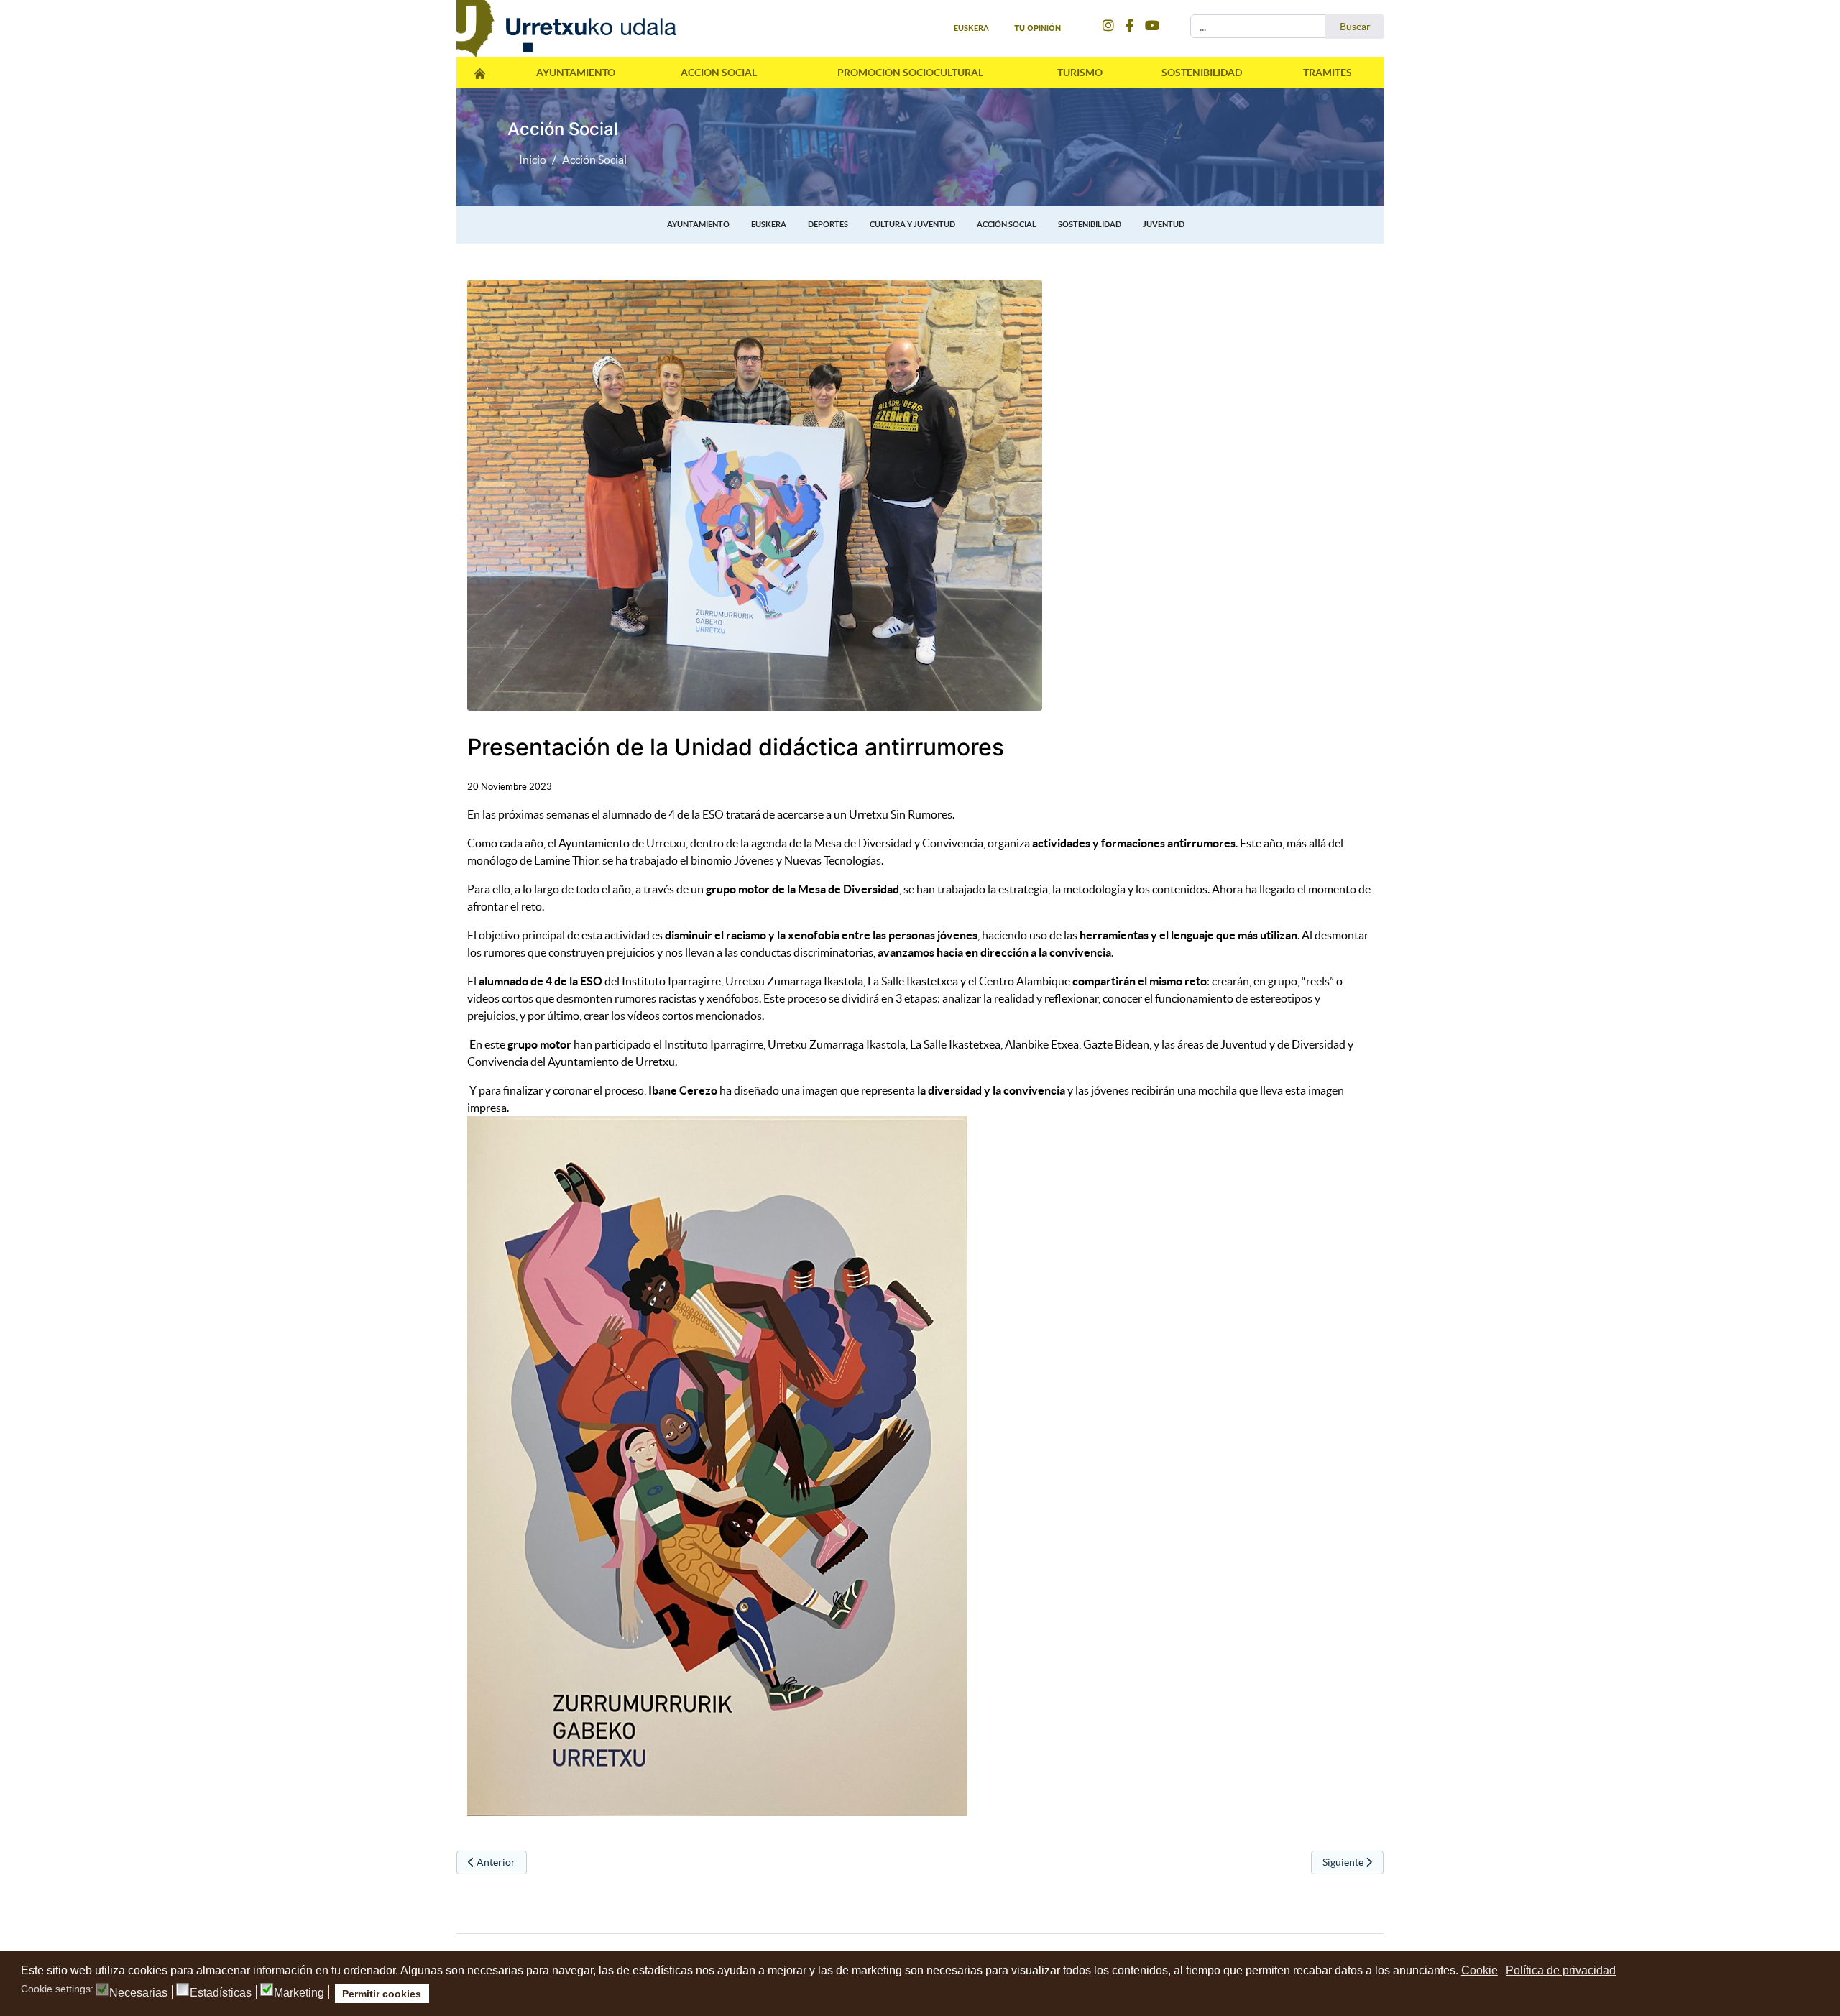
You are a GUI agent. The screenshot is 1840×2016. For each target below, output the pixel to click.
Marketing (299, 1993)
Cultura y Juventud (912, 224)
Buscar (1355, 27)
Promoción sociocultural (910, 73)
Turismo (1080, 73)
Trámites (1328, 73)
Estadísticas (221, 1993)
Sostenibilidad (1202, 73)
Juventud (1164, 224)
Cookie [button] (1480, 1970)
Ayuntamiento (576, 73)
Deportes (828, 224)
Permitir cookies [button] (382, 1994)
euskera (971, 28)
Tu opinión (1038, 28)
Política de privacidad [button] (1561, 1970)
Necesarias (138, 1993)
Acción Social (719, 73)
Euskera (769, 224)
